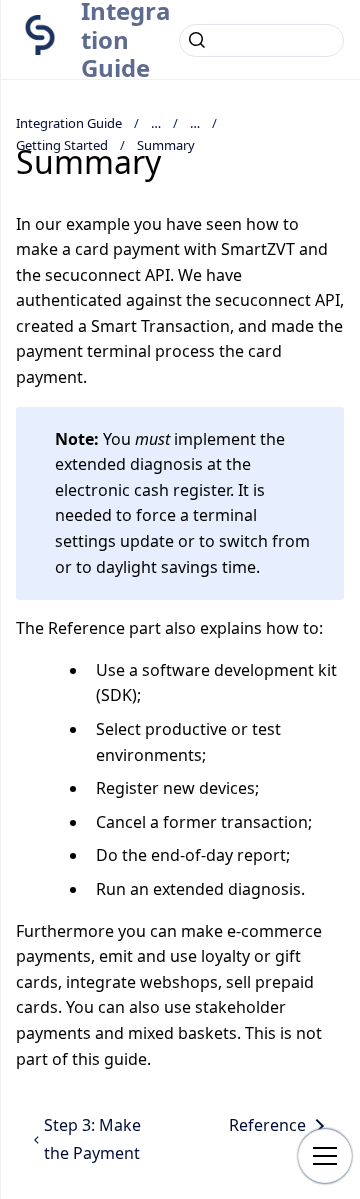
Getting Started (62, 145)
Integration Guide (69, 123)
